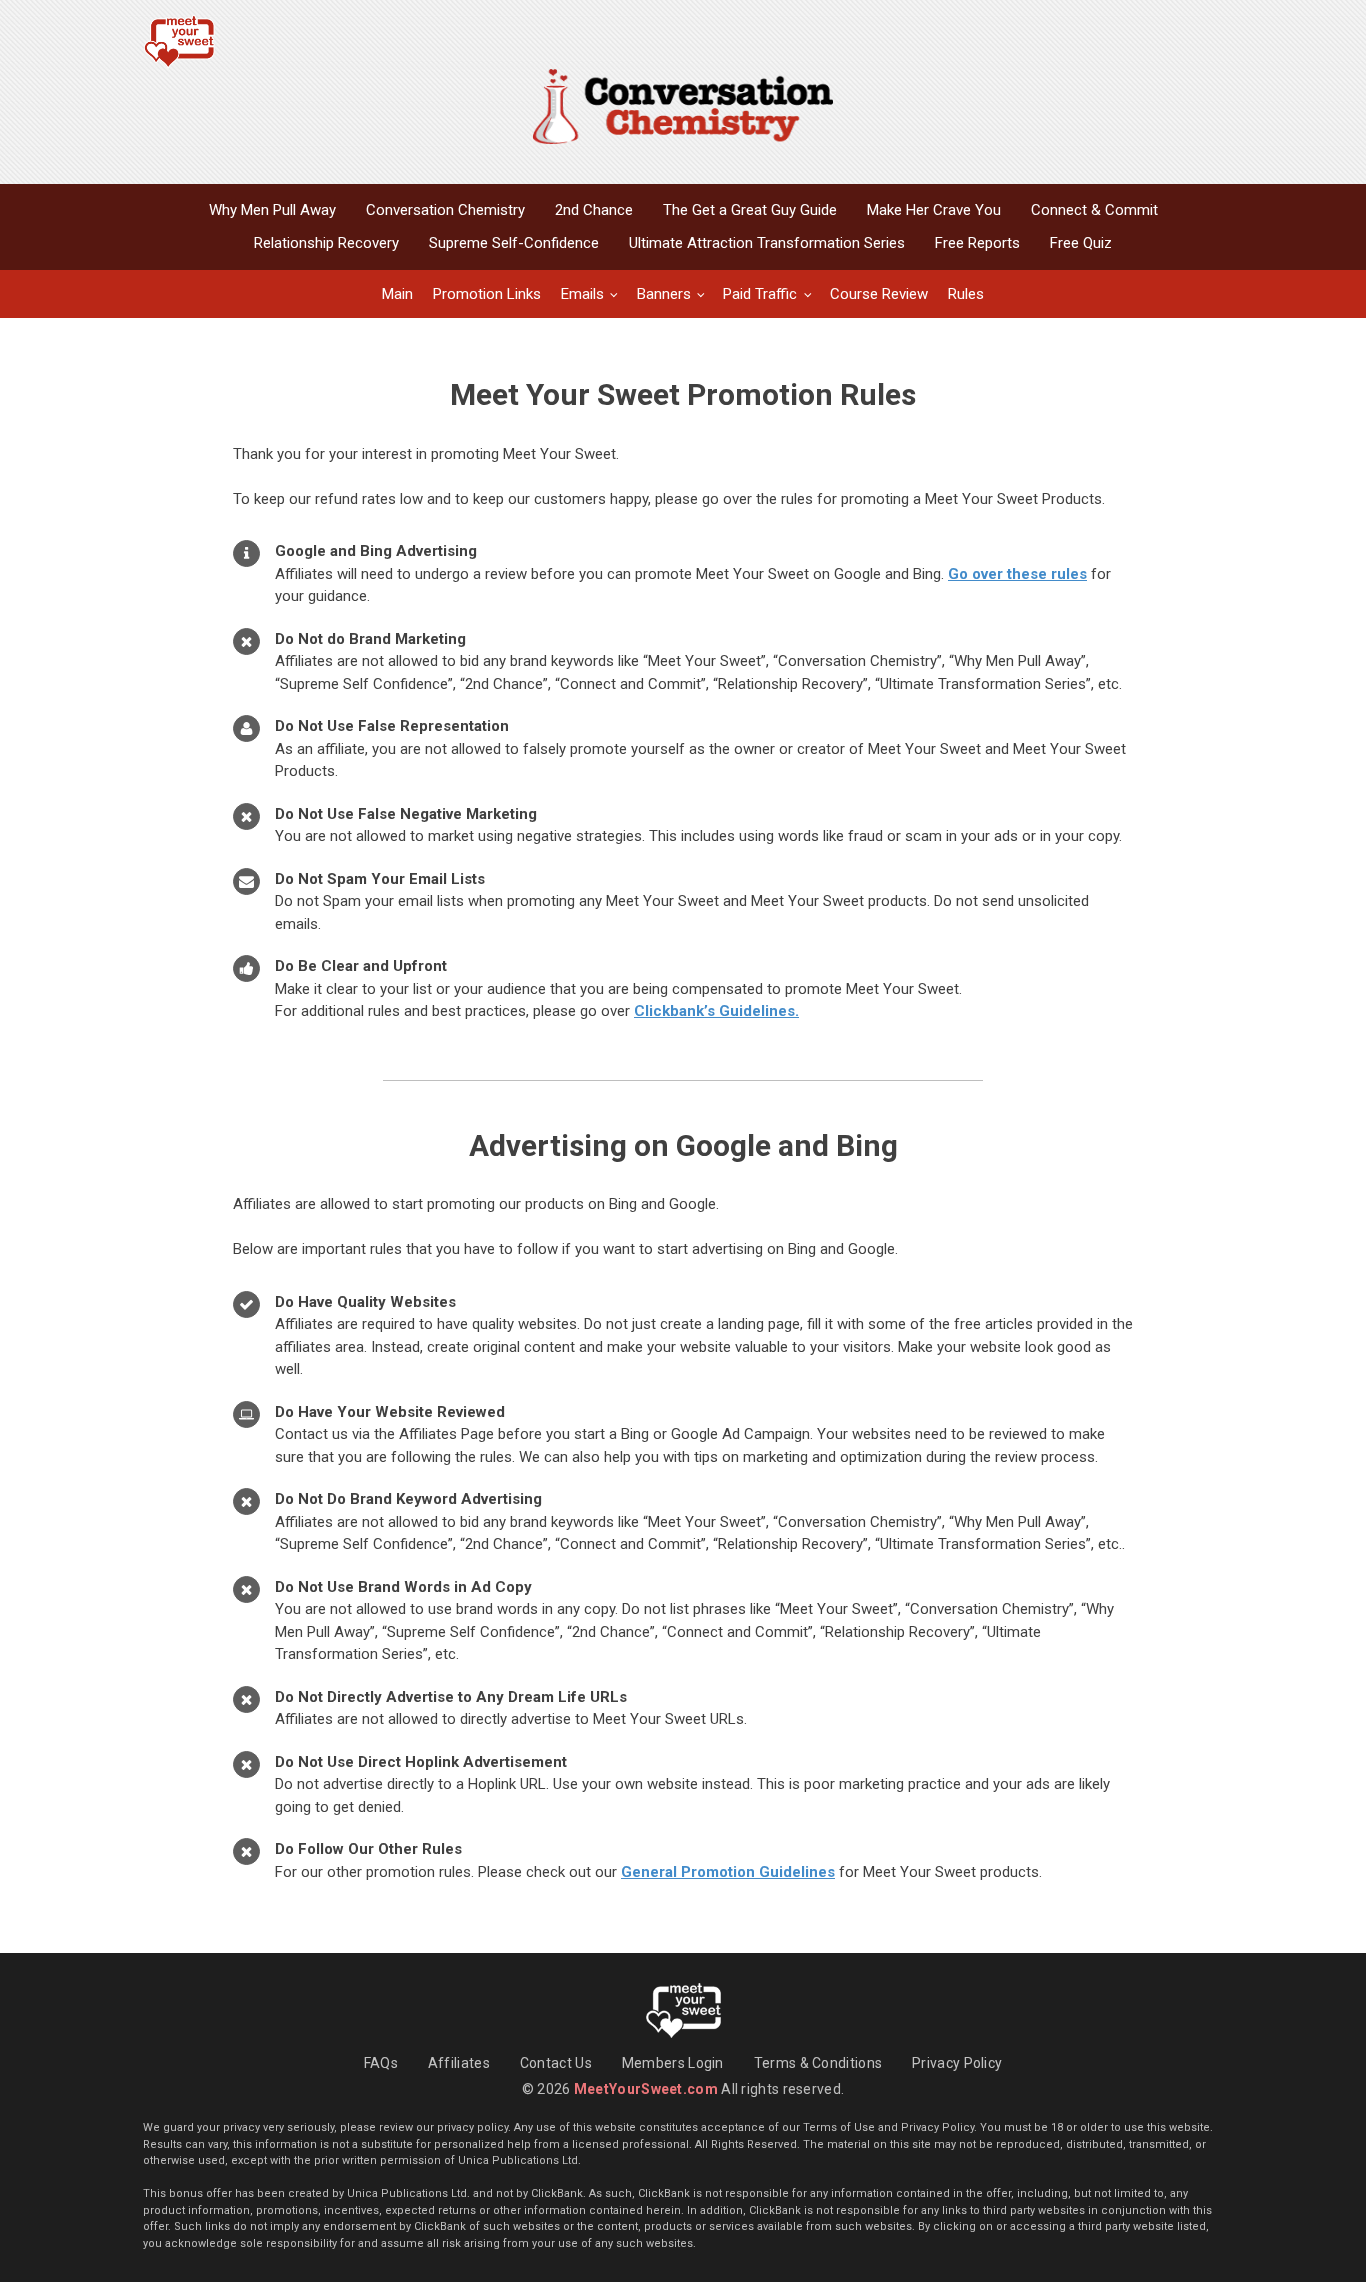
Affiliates (459, 2063)
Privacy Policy (957, 2063)
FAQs (381, 2063)
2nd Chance (594, 210)
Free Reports (977, 243)
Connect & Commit (1094, 210)
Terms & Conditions (818, 2063)
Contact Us (556, 2063)
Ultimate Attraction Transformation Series (767, 243)
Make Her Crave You (934, 210)
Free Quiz (1081, 243)
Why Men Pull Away (272, 210)
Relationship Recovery (326, 243)
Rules (966, 294)
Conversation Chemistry (445, 210)
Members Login (673, 2063)
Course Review (879, 294)
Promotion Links (487, 294)
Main (397, 294)
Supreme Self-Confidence (514, 243)
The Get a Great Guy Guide (750, 210)
